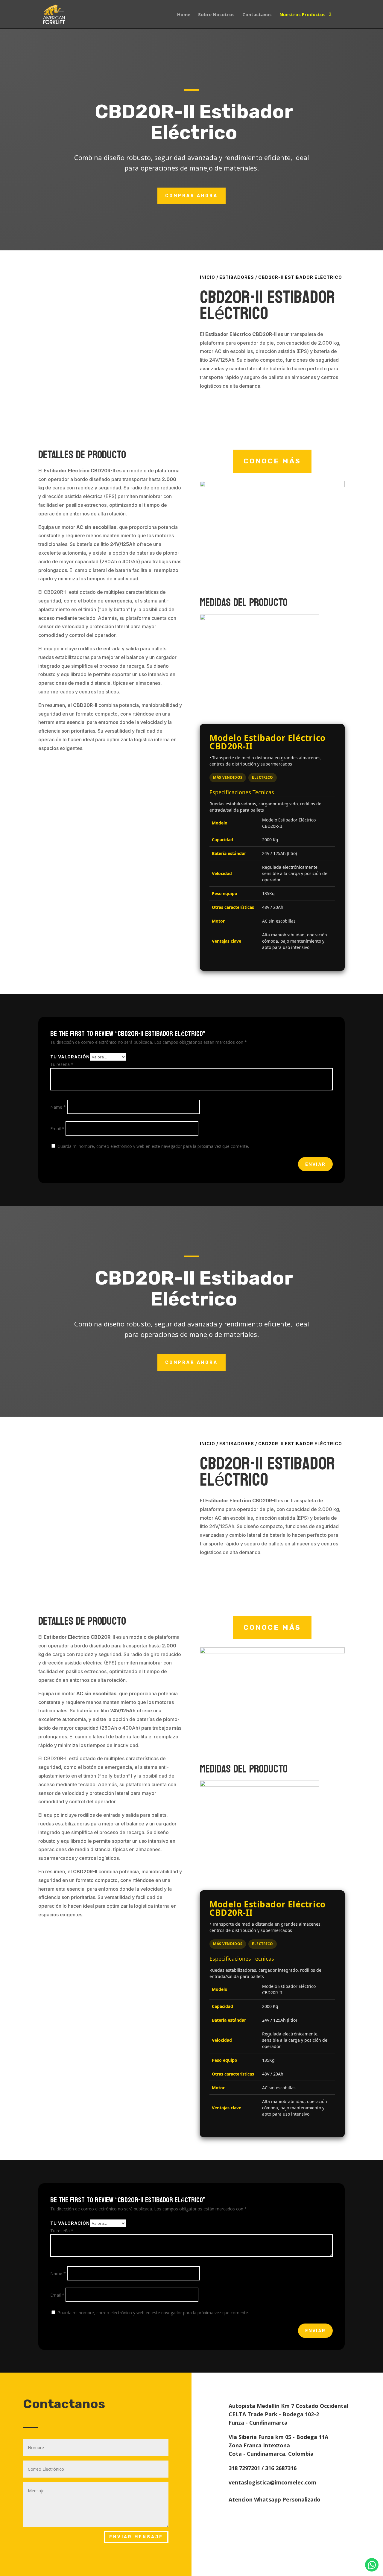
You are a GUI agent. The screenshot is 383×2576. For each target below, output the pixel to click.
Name (58, 1107)
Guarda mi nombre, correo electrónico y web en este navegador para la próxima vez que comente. (153, 1146)
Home (184, 15)
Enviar (315, 1164)
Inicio (208, 277)
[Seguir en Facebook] (267, 2384)
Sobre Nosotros (216, 15)
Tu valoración (70, 1057)
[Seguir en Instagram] (282, 2384)
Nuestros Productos (303, 15)
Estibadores (237, 277)
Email (57, 1129)
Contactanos (257, 15)
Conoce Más (272, 461)
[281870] (272, 485)
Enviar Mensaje (136, 2537)
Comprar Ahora (191, 196)
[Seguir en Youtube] (308, 2384)
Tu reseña (62, 1064)
